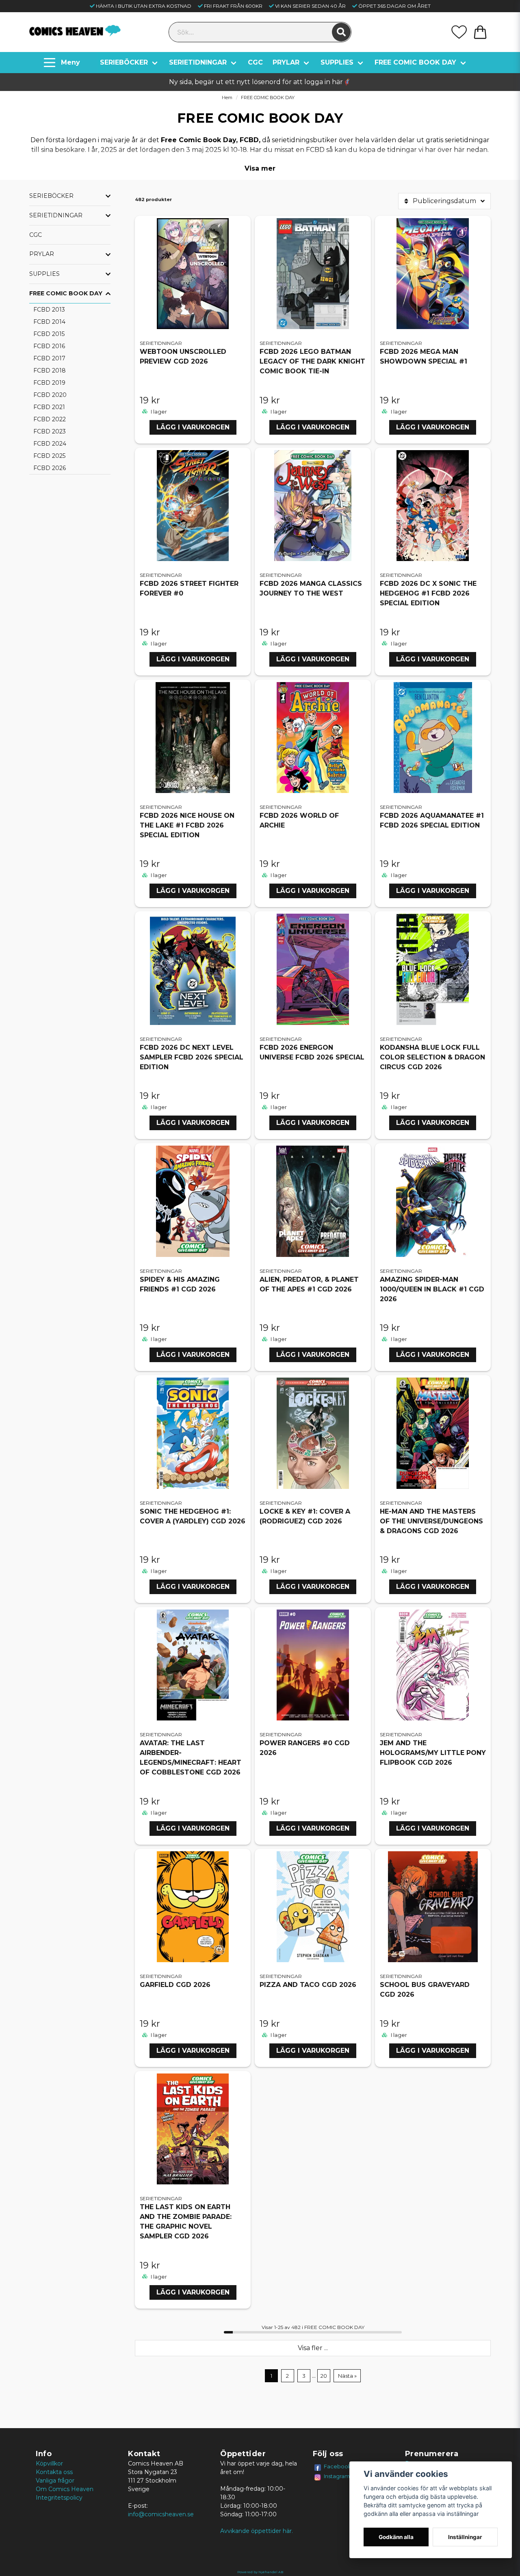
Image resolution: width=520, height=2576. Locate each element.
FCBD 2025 (49, 456)
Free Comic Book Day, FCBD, (211, 140)
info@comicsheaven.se (161, 2514)
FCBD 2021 (49, 407)
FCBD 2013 (49, 310)
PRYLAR (286, 62)
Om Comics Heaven (65, 2489)
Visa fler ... (313, 2348)
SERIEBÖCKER (124, 62)
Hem (227, 97)
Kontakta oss (54, 2472)
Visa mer (260, 168)
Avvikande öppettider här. (257, 2531)
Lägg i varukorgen (193, 427)
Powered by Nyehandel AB (260, 2572)
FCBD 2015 (49, 334)
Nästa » (347, 2376)
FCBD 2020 (50, 395)
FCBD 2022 (50, 419)
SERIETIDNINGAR (198, 62)
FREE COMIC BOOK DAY (415, 62)
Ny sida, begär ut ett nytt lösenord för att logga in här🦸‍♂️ (260, 82)
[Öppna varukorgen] (480, 32)
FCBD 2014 (49, 322)
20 (324, 2376)
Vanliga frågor (55, 2481)
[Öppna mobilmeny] (63, 63)
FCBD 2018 (50, 370)
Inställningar (465, 2537)
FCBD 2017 (49, 358)
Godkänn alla (396, 2537)
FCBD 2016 (49, 346)
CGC (255, 62)
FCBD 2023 (50, 431)
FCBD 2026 (50, 468)
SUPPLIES (337, 62)
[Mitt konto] (459, 32)
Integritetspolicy (59, 2498)
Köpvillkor (49, 2463)
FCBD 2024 (50, 444)
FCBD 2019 (49, 383)
